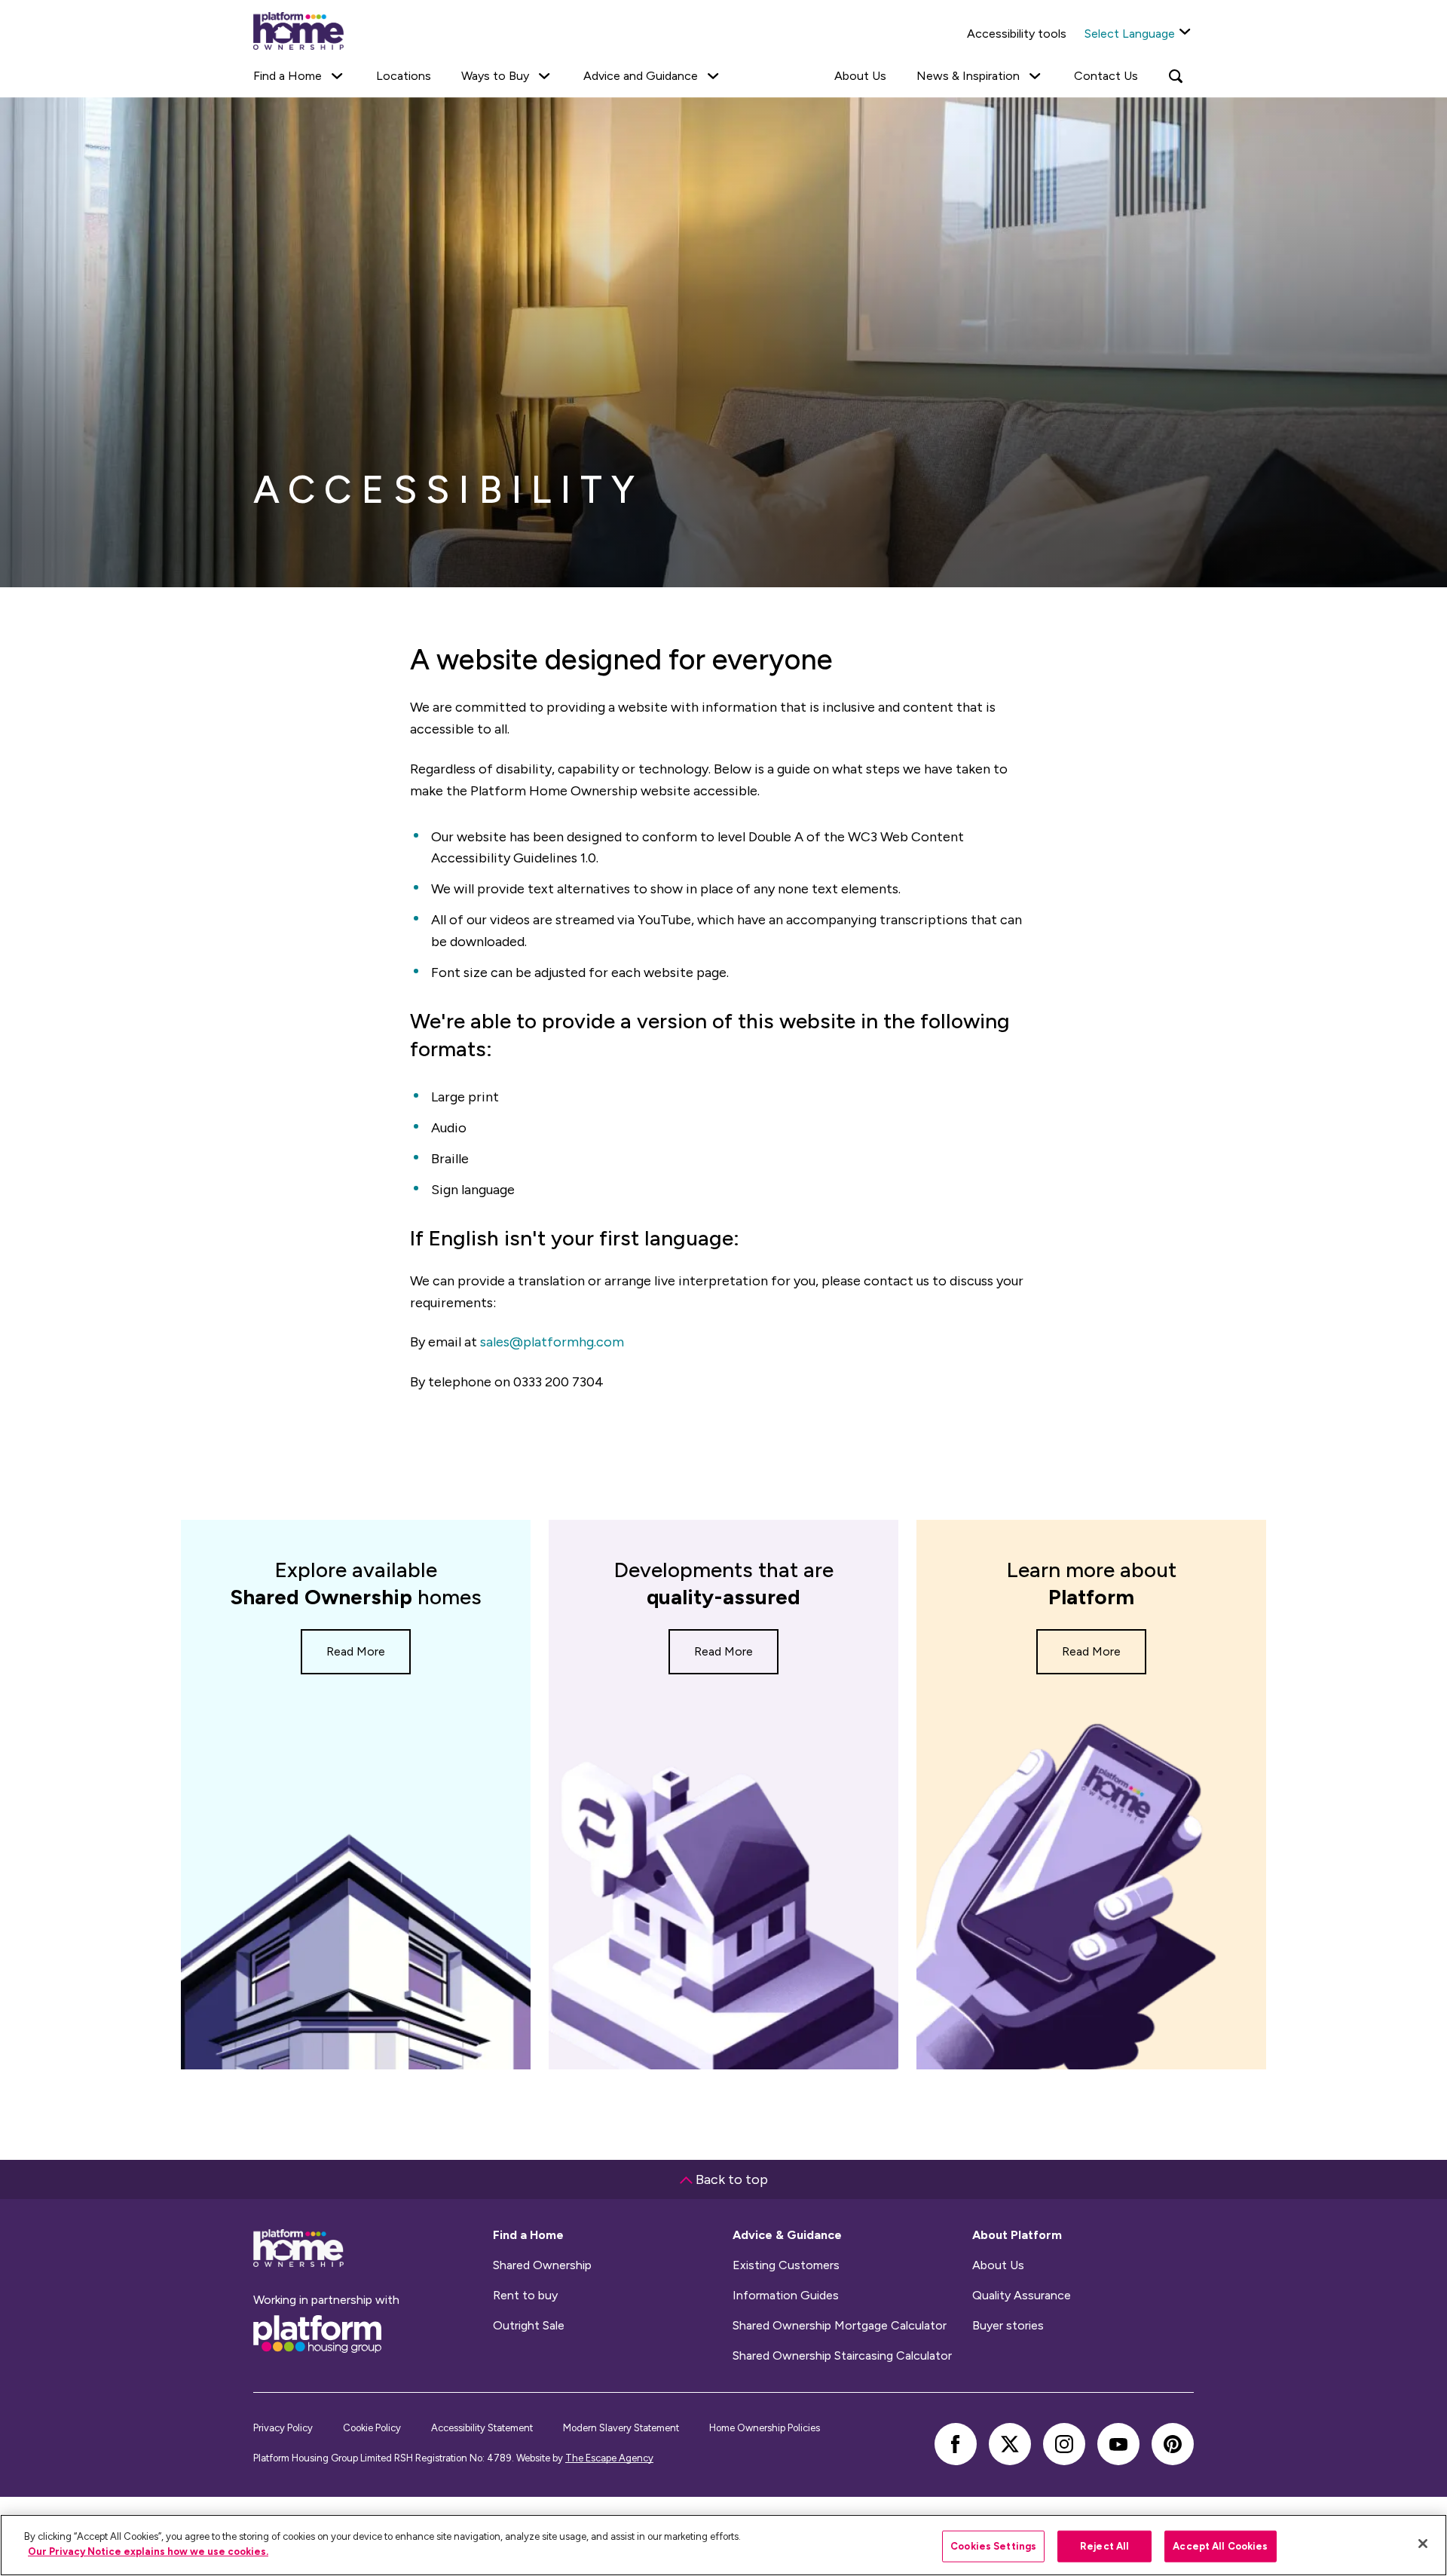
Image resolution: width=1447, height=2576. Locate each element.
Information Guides (786, 2296)
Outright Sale (529, 2326)
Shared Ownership (542, 2265)
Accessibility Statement (482, 2428)
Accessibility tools (1017, 34)
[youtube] (1118, 2444)
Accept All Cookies (1220, 2546)
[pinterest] (1173, 2444)
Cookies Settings (993, 2546)
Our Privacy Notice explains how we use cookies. (148, 2551)
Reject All (1104, 2546)
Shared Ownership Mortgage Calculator (840, 2326)
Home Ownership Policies (765, 2428)
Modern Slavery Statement (621, 2428)
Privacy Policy (283, 2428)
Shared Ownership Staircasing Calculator (842, 2356)
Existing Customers (786, 2265)
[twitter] (1010, 2444)
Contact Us (1106, 76)
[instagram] (1064, 2444)
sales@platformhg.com (552, 1342)
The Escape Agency (609, 2458)
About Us (860, 76)
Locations (404, 76)
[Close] (1423, 2544)
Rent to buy (525, 2296)
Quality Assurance (1022, 2296)
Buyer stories (1008, 2326)
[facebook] (956, 2444)
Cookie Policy (372, 2428)
